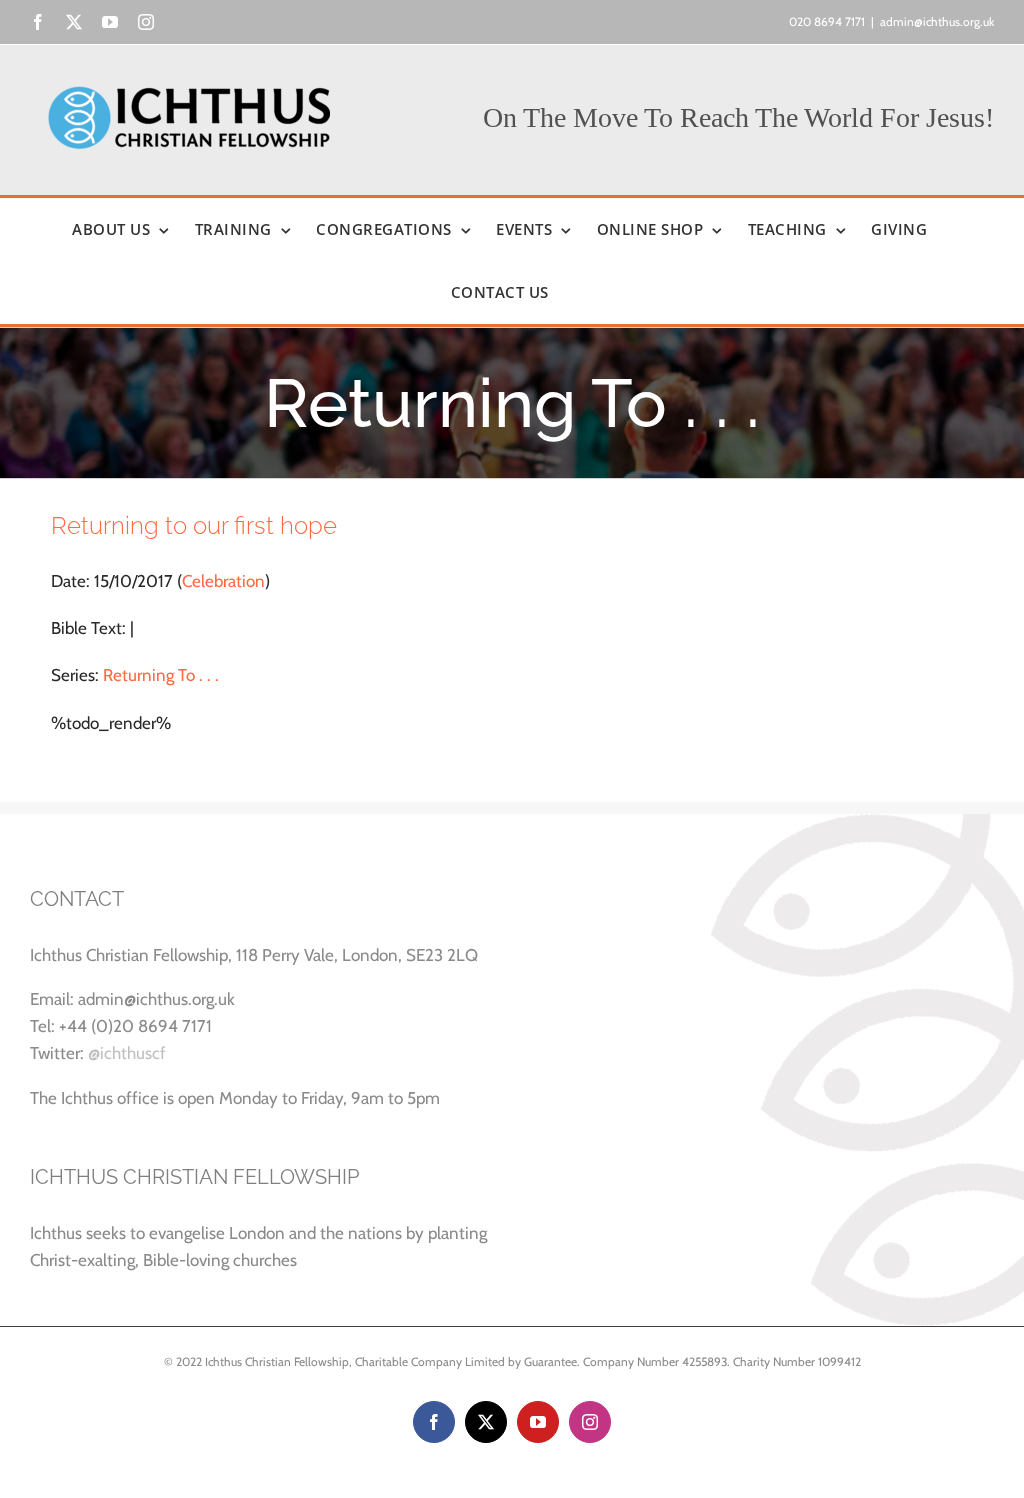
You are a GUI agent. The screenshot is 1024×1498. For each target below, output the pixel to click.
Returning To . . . (161, 675)
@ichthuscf (127, 1053)
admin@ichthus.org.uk (937, 21)
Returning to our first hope (194, 525)
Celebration (223, 581)
